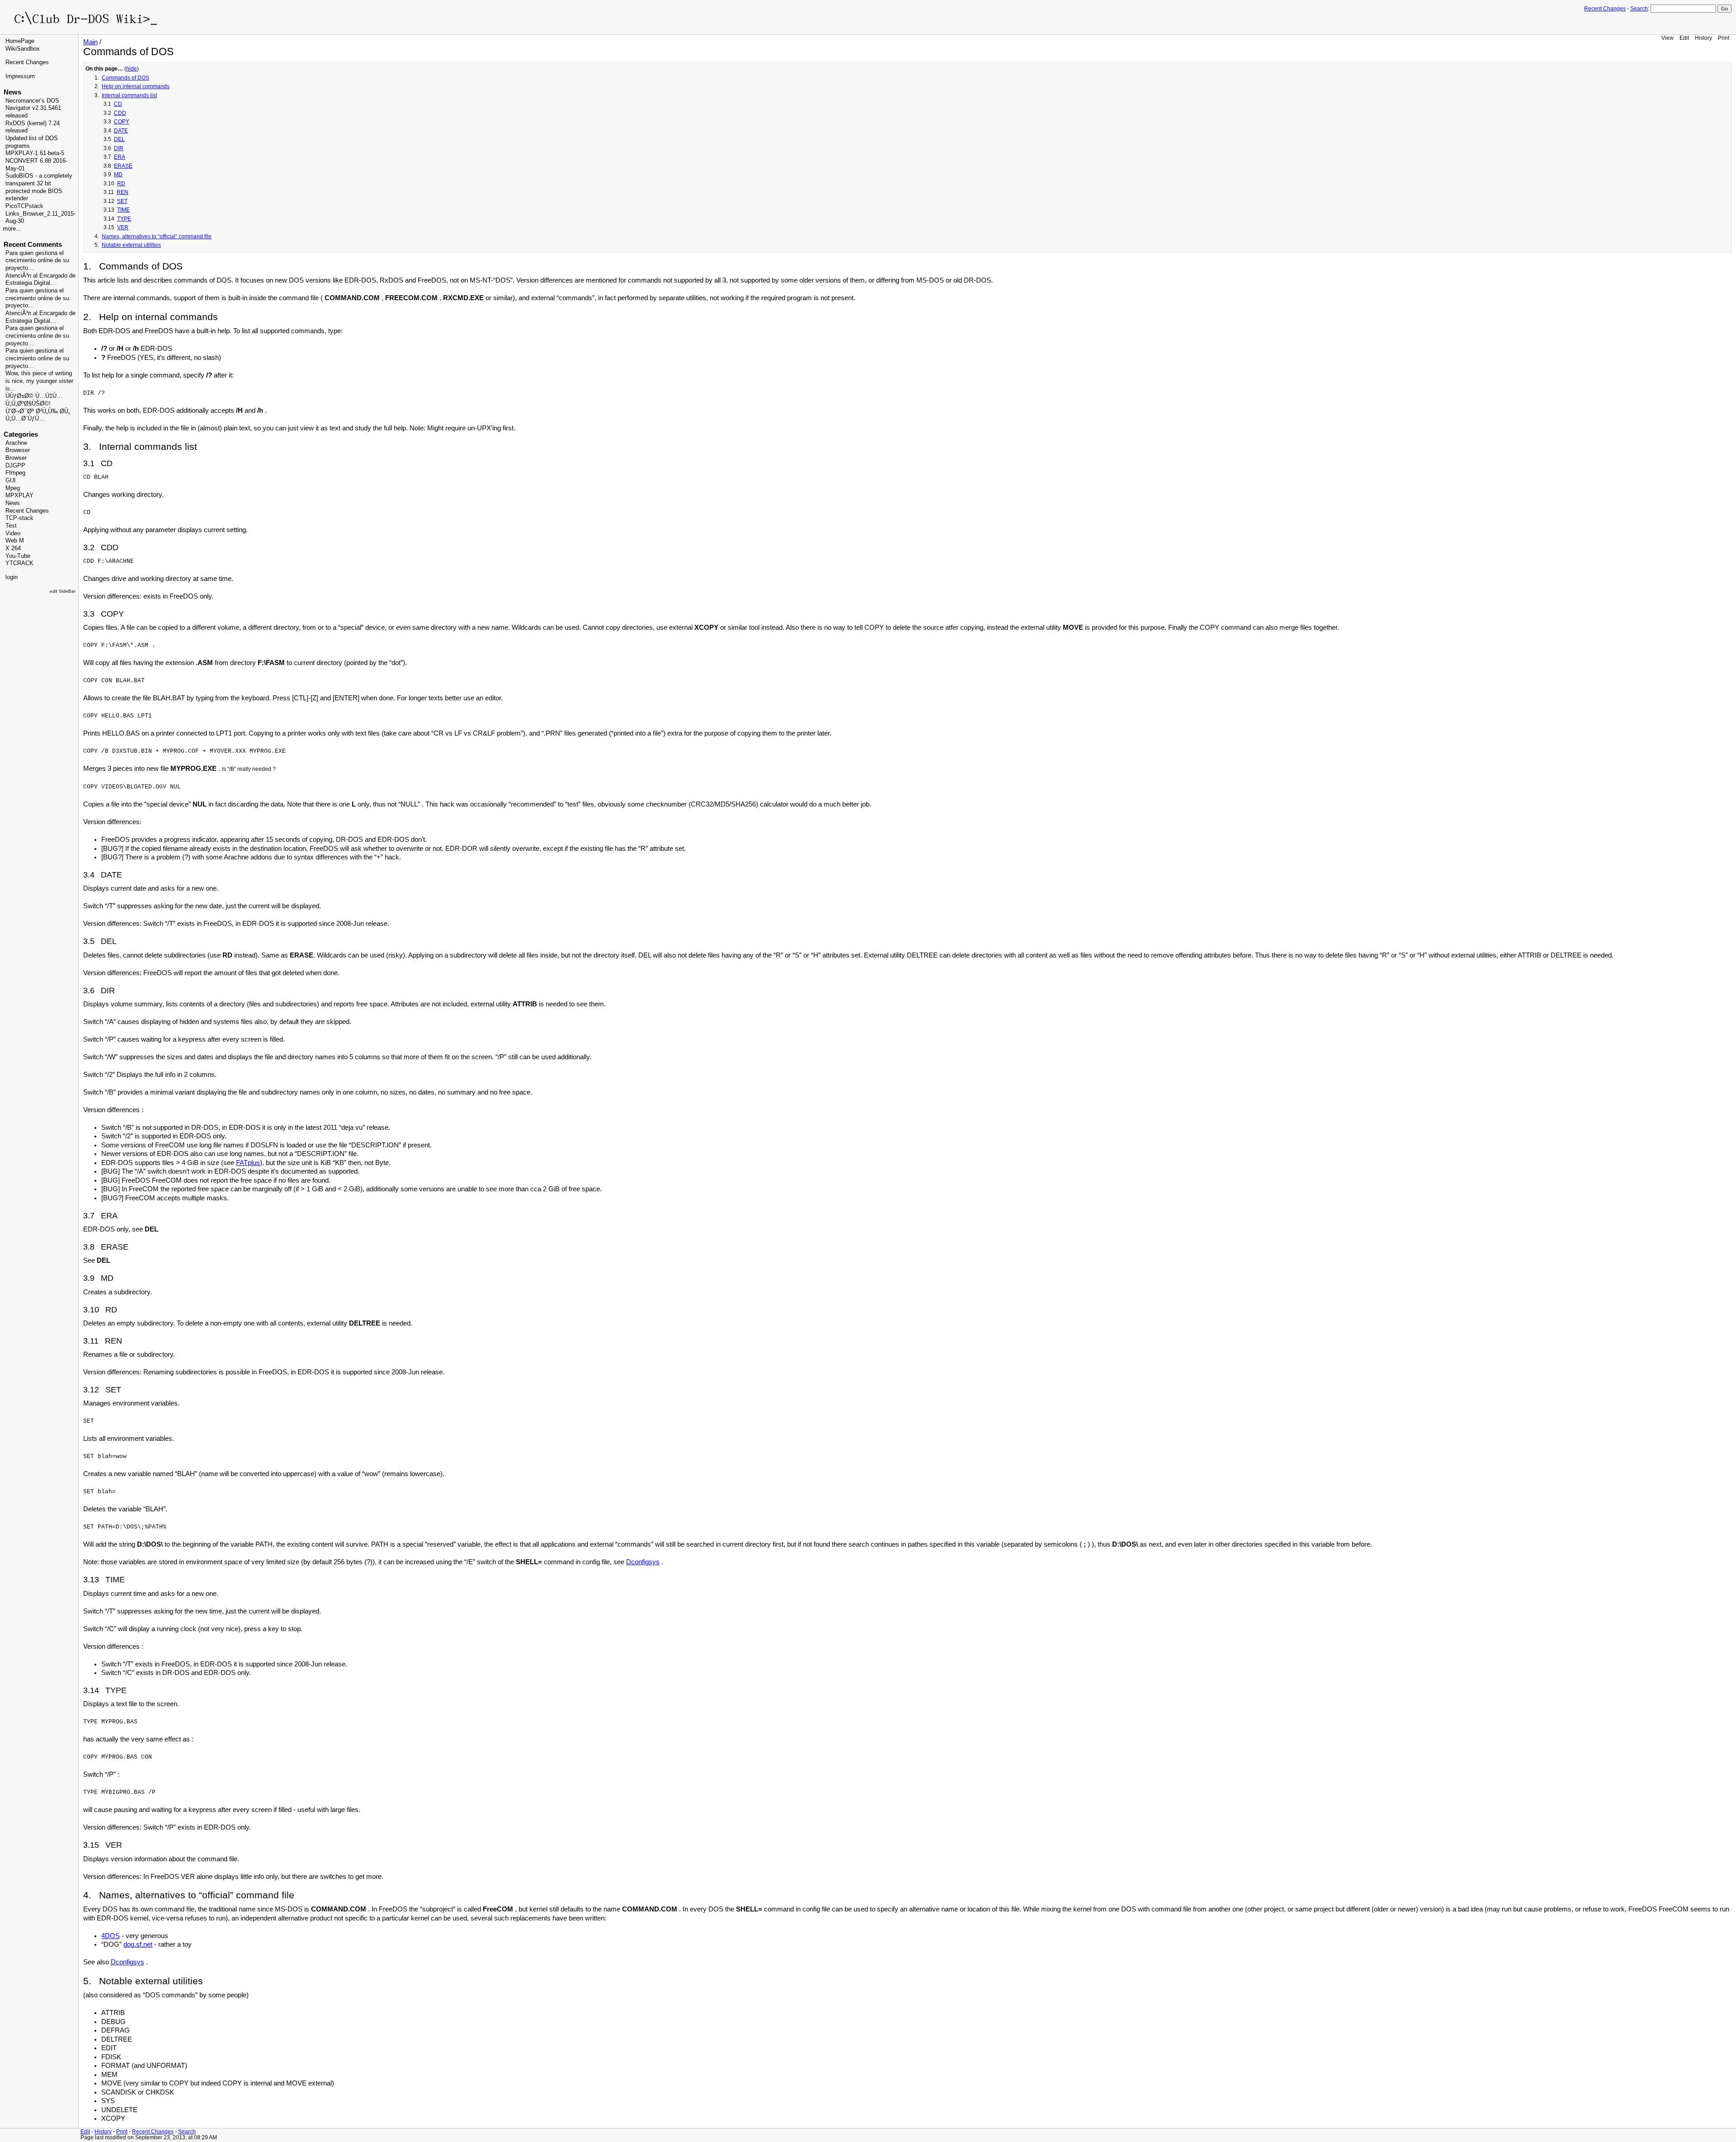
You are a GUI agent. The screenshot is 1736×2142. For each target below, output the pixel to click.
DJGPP (15, 466)
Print (1724, 38)
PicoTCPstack (24, 206)
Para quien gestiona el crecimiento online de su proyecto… (37, 261)
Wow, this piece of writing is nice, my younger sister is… (39, 381)
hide (132, 69)
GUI (11, 481)
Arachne (16, 443)
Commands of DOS (125, 78)
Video (13, 533)
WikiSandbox (23, 49)
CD (118, 104)
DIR (119, 148)
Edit (1684, 38)
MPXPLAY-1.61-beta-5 (35, 153)
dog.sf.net (138, 1944)
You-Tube (18, 556)
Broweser (18, 450)
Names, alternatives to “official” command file (157, 236)
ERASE (123, 166)
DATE (121, 131)
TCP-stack (19, 518)
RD (121, 184)
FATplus (248, 1163)
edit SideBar (63, 591)
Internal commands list (129, 95)
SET (122, 201)
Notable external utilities (131, 245)
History (1703, 38)
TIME (123, 210)
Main (90, 42)
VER (123, 227)
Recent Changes (1605, 9)
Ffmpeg (15, 473)
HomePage (20, 41)
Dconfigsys (643, 1562)
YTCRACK (19, 563)
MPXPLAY (19, 495)
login (12, 577)
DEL (119, 139)
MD (118, 175)
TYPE (124, 219)
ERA (120, 157)
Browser (16, 458)
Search (1639, 9)
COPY (122, 122)
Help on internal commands (136, 86)
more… (12, 229)
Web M (15, 541)
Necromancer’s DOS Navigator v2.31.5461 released (33, 108)
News (13, 503)
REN (123, 192)
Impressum (20, 76)
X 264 (13, 548)
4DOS (111, 1936)
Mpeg (13, 488)
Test (11, 526)
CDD (120, 113)
